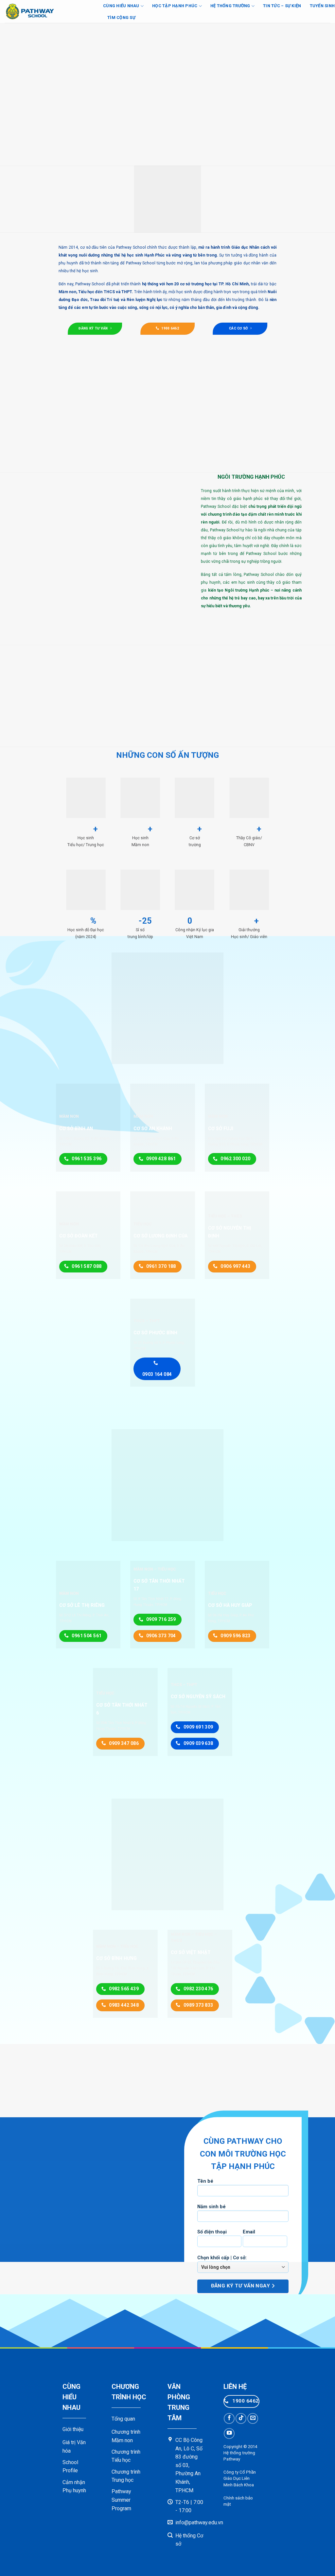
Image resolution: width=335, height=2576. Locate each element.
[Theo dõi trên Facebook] (229, 2418)
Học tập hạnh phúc (175, 6)
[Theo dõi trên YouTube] (229, 2434)
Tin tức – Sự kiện (282, 6)
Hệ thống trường (230, 6)
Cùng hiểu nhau (121, 6)
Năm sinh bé (212, 2206)
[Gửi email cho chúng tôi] (253, 2418)
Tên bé (205, 2181)
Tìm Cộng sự (121, 18)
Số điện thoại (212, 2232)
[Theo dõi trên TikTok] (241, 2418)
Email (249, 2232)
